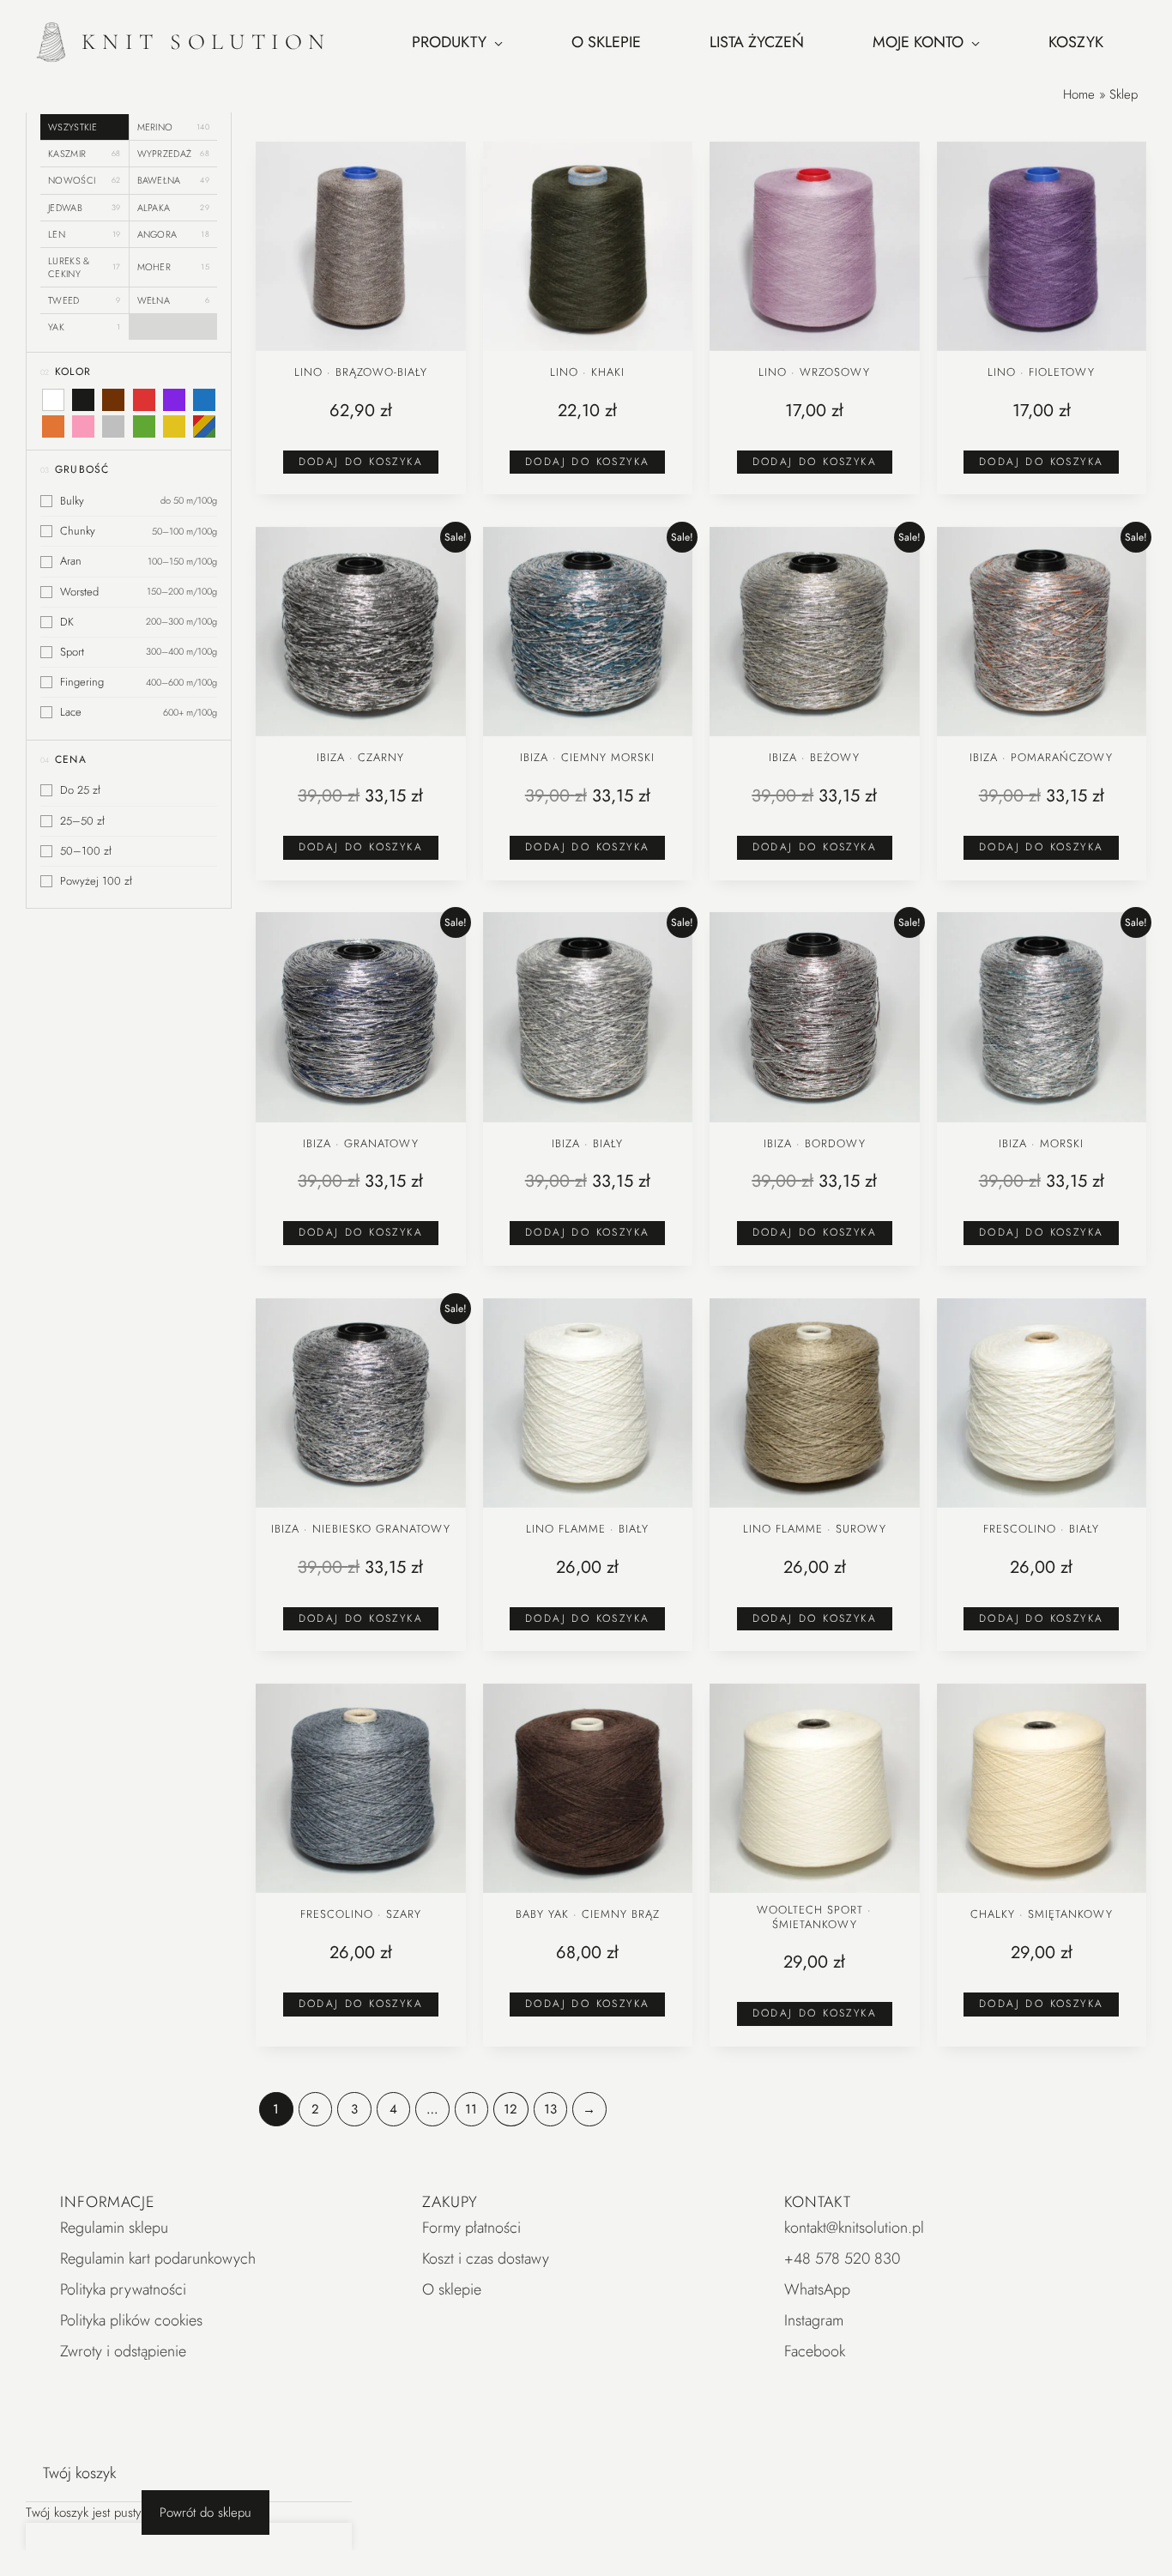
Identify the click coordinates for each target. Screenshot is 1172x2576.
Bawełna (174, 180)
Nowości (85, 180)
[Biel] (53, 400)
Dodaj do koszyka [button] (361, 462)
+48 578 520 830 (842, 2259)
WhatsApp (817, 2289)
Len (85, 234)
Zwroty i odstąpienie (123, 2351)
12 (510, 2109)
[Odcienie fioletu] (174, 400)
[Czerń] (83, 400)
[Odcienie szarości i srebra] (113, 426)
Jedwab (85, 208)
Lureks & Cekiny (85, 267)
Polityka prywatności (123, 2289)
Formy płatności (471, 2228)
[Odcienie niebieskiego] (204, 400)
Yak (85, 327)
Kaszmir (85, 154)
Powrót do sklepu (205, 2513)
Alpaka (174, 208)
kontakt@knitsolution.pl (854, 2228)
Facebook (815, 2351)
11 (471, 2109)
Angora (174, 234)
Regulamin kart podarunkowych (158, 2259)
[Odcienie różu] (83, 426)
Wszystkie (72, 127)
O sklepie (452, 2289)
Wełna (174, 300)
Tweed (85, 300)
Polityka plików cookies (131, 2320)
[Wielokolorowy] (204, 426)
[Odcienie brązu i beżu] (113, 400)
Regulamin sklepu (114, 2228)
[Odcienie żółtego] (174, 426)
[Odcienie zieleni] (143, 426)
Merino (174, 127)
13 (550, 2109)
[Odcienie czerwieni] (143, 400)
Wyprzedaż (174, 154)
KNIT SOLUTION (206, 42)
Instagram (814, 2320)
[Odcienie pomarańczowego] (53, 426)
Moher (174, 267)
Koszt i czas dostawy (486, 2259)
